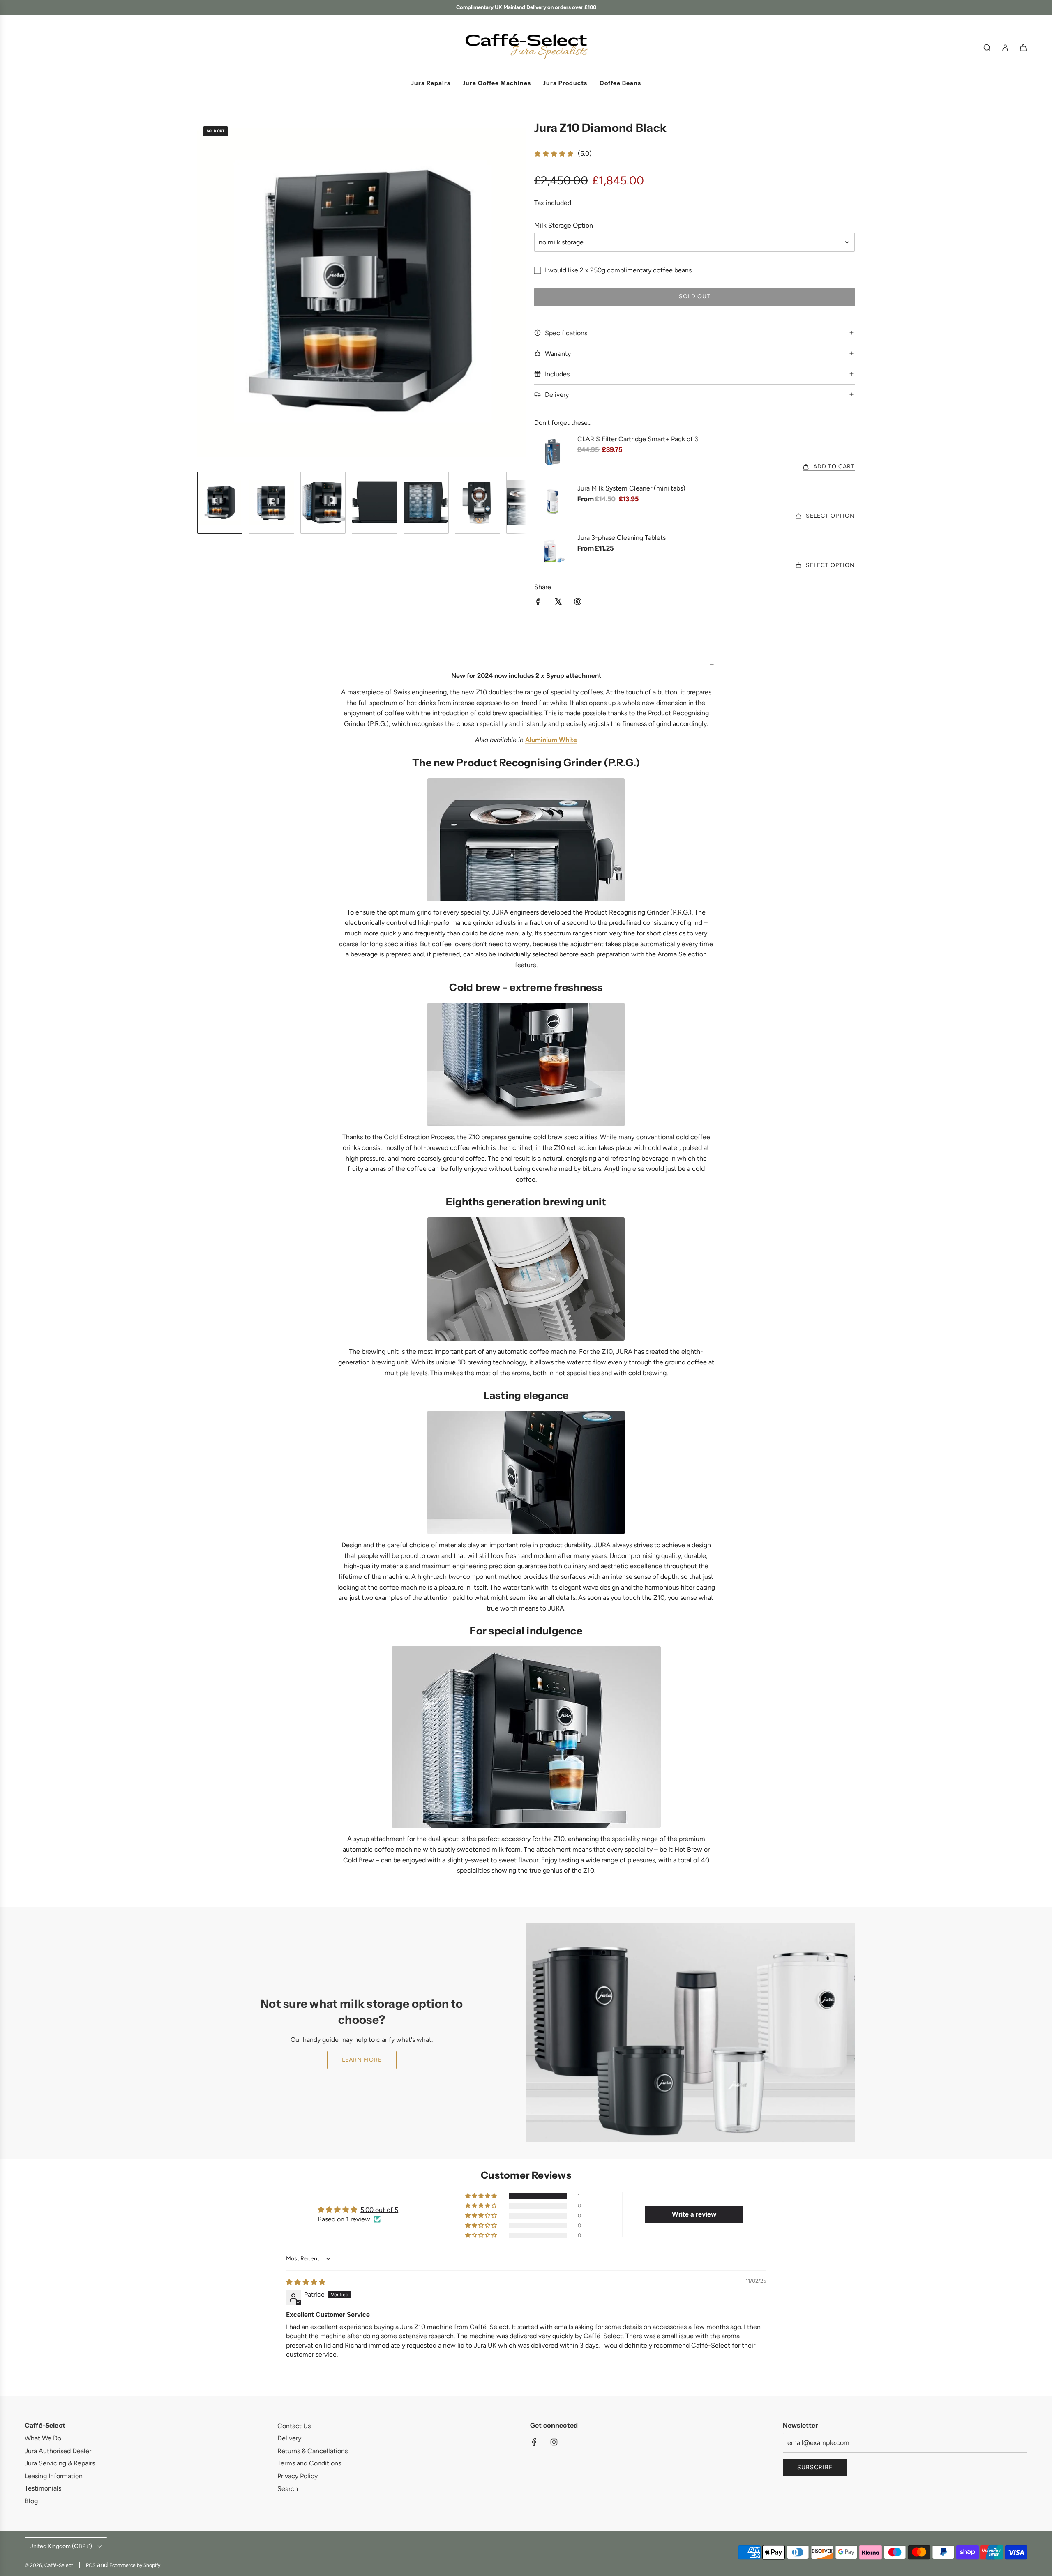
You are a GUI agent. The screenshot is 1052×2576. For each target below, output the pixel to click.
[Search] (987, 48)
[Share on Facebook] (538, 603)
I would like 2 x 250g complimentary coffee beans (618, 270)
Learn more (362, 2060)
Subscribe (815, 2467)
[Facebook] (534, 2442)
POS (91, 2565)
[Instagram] (554, 2442)
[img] (306, 2282)
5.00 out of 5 (379, 2210)
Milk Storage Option (564, 225)
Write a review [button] (694, 2214)
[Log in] (1005, 48)
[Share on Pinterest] (578, 603)
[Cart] (1023, 48)
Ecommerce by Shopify (135, 2565)
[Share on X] (558, 603)
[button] (204, 293)
